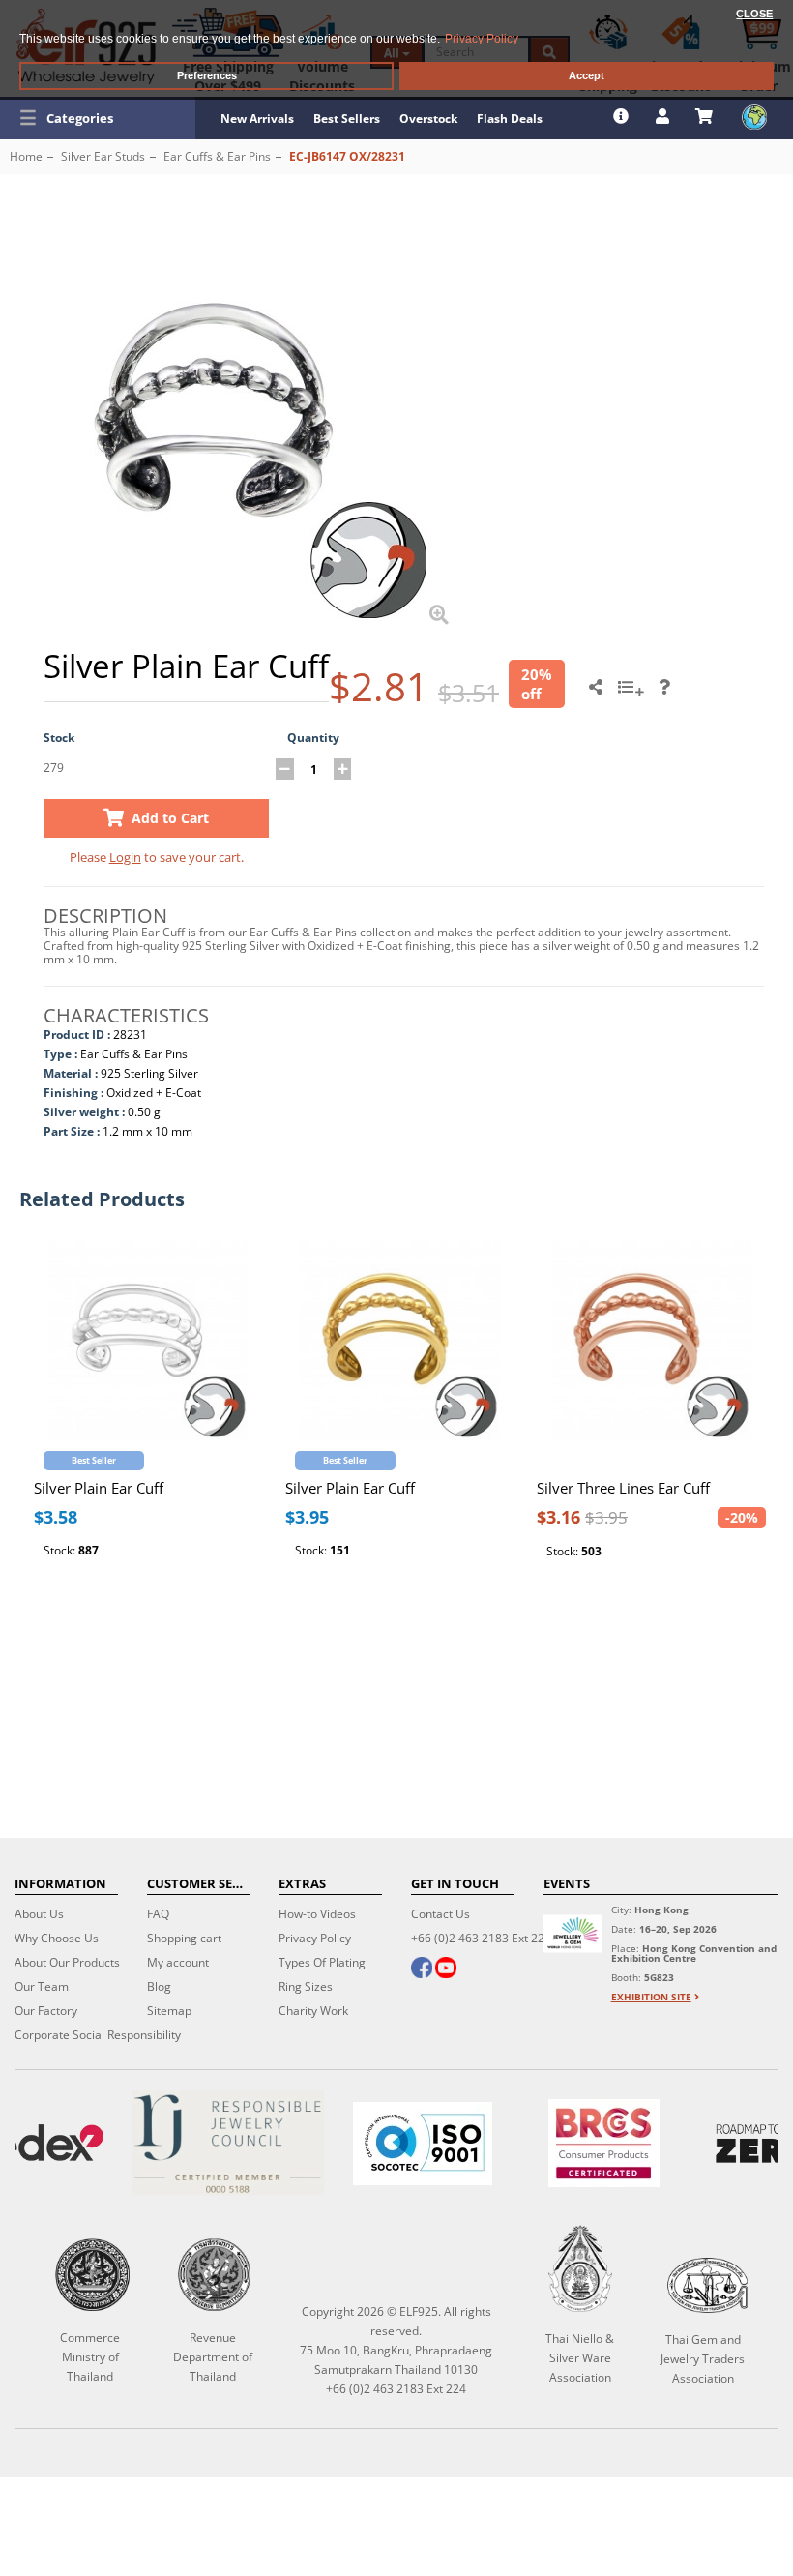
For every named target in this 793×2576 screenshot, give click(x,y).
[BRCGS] (604, 2143)
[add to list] (633, 694)
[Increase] (343, 769)
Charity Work (313, 2011)
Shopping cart (184, 1938)
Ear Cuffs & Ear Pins (217, 156)
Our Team (42, 1986)
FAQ (158, 1914)
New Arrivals (257, 118)
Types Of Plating (322, 1962)
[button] (98, 118)
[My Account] (665, 116)
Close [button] (754, 14)
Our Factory (46, 2011)
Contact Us (441, 1914)
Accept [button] (587, 75)
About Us (39, 1914)
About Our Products (67, 1962)
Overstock (428, 118)
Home (26, 156)
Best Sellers (347, 118)
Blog (159, 1986)
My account (178, 1962)
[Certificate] (228, 2143)
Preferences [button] (207, 75)
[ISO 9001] (422, 2144)
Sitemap (169, 2011)
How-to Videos (317, 1914)
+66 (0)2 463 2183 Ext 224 (481, 1938)
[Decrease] (285, 769)
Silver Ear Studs (103, 156)
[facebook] (422, 1969)
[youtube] (446, 1969)
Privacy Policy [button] (482, 39)
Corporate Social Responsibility (98, 2035)
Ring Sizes (306, 1986)
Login (125, 857)
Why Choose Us (57, 1938)
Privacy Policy (315, 1938)
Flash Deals (510, 118)
